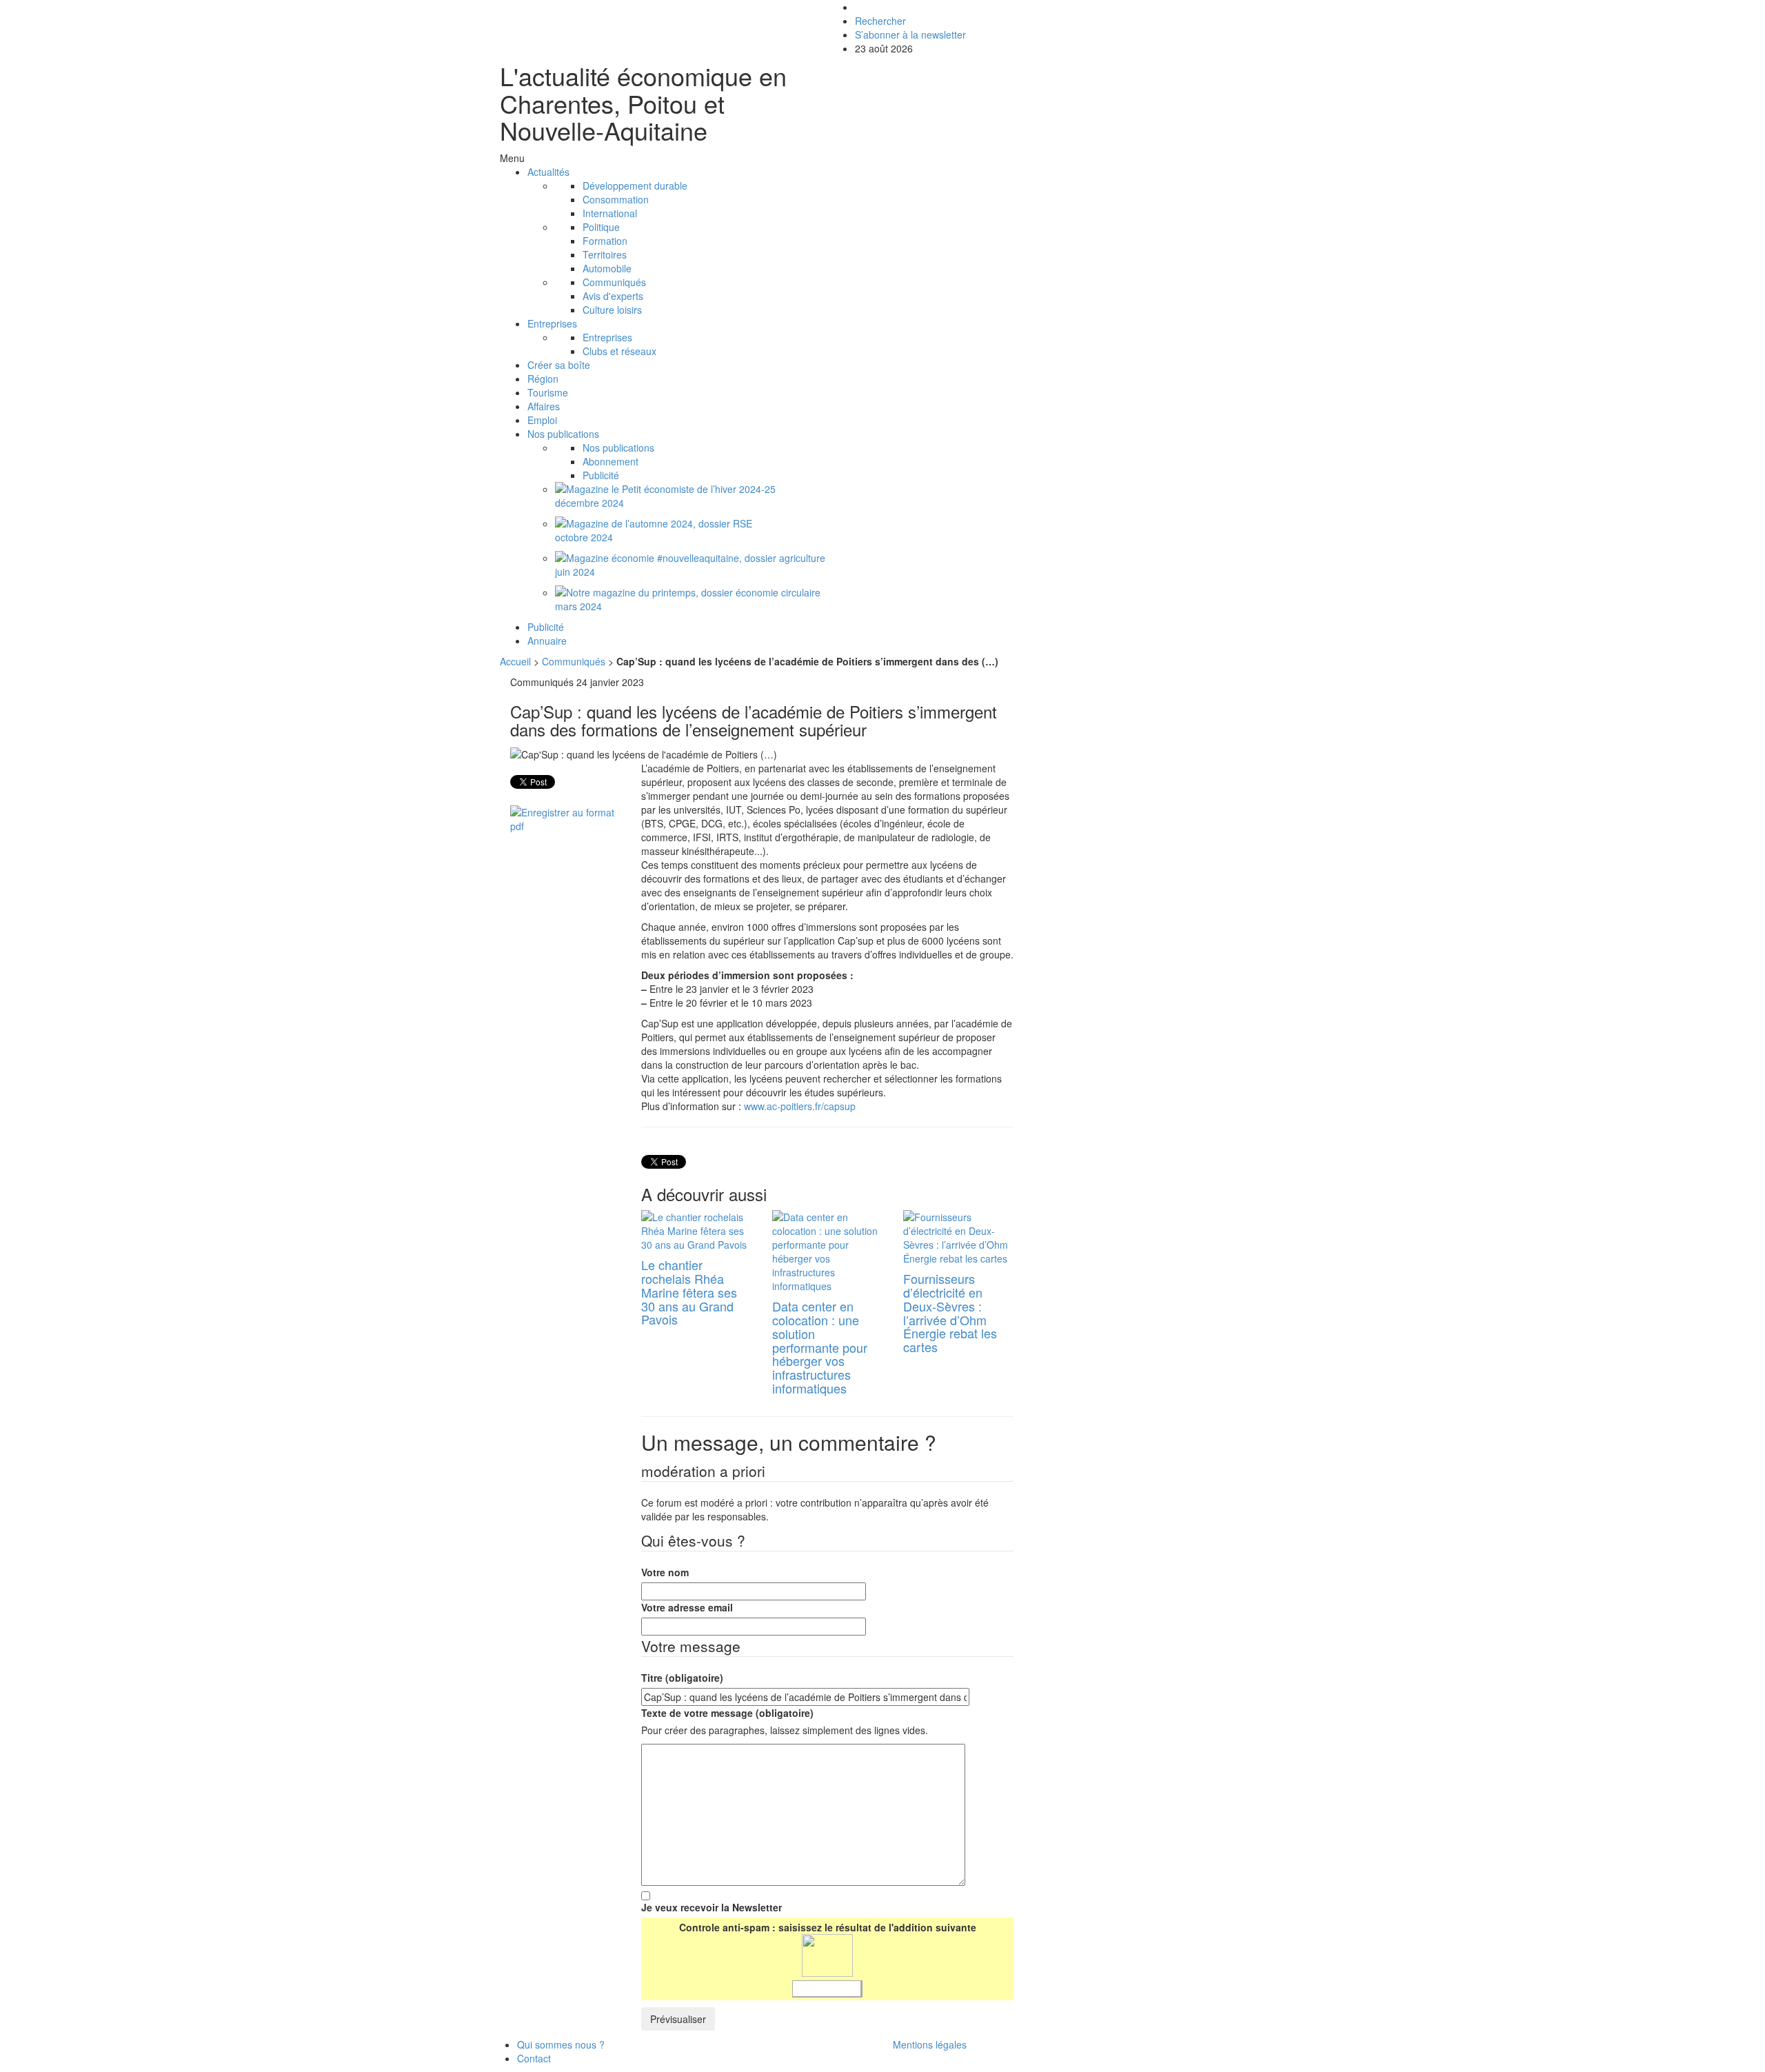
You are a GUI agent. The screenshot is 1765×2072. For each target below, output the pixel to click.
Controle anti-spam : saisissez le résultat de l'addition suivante (828, 1927)
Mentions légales (930, 2044)
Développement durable (635, 185)
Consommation (616, 199)
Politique (601, 227)
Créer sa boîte (559, 365)
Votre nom (665, 1572)
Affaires (544, 406)
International (610, 213)
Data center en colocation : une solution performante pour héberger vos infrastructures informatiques (820, 1347)
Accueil (517, 661)
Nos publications (563, 434)
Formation (605, 241)
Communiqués (614, 282)
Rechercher (880, 21)
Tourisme (548, 392)
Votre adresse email (687, 1607)
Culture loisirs (612, 310)
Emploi (542, 420)
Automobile (607, 268)
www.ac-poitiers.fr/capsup (800, 1106)
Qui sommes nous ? (561, 2044)
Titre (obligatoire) (682, 1678)
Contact (534, 2058)
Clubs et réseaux (619, 351)
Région (543, 379)
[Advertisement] (1150, 772)
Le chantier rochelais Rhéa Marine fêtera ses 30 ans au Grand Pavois (689, 1292)
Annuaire (547, 641)
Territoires (605, 254)
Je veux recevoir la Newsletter (712, 1907)
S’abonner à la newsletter (910, 34)
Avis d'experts (613, 296)
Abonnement (611, 461)
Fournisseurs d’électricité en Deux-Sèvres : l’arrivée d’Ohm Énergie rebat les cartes (950, 1312)
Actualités (548, 172)
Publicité (601, 475)
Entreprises (552, 323)
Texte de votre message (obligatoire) (727, 1713)
